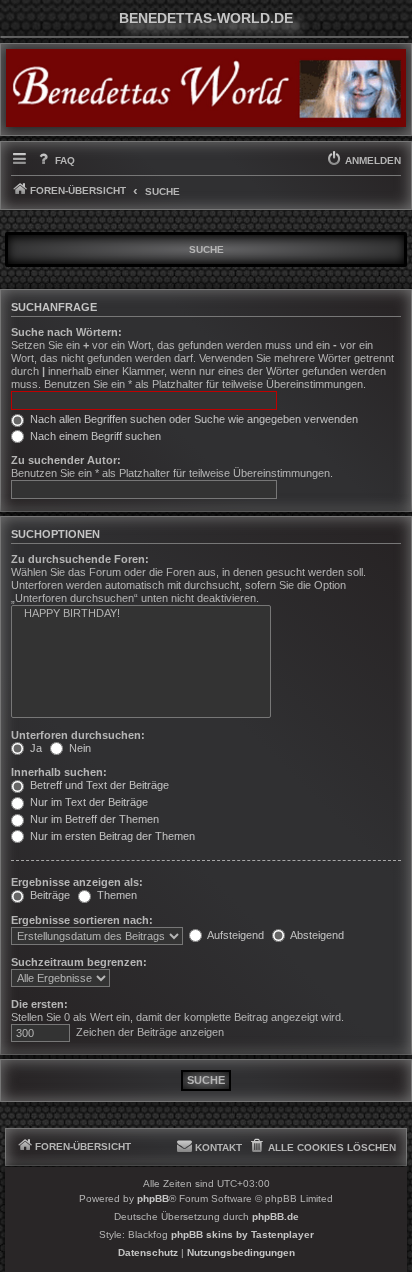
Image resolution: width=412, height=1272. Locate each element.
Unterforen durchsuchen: (78, 735)
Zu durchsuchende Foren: (80, 559)
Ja (34, 748)
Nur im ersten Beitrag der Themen (111, 836)
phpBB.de (275, 1216)
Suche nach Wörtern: (66, 332)
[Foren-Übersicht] (206, 88)
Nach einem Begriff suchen (94, 436)
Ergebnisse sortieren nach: (82, 920)
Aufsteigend (234, 935)
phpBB (153, 1198)
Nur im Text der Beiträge (87, 802)
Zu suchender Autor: (66, 460)
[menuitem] (54, 161)
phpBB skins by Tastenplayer (242, 1234)
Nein (78, 748)
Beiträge (48, 895)
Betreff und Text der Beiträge (98, 785)
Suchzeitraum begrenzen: (79, 962)
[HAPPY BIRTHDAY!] (141, 614)
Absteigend (316, 935)
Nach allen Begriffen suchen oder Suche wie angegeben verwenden (192, 419)
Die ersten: (39, 1004)
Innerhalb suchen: (59, 772)
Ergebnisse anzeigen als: (77, 882)
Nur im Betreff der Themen (93, 819)
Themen (115, 895)
